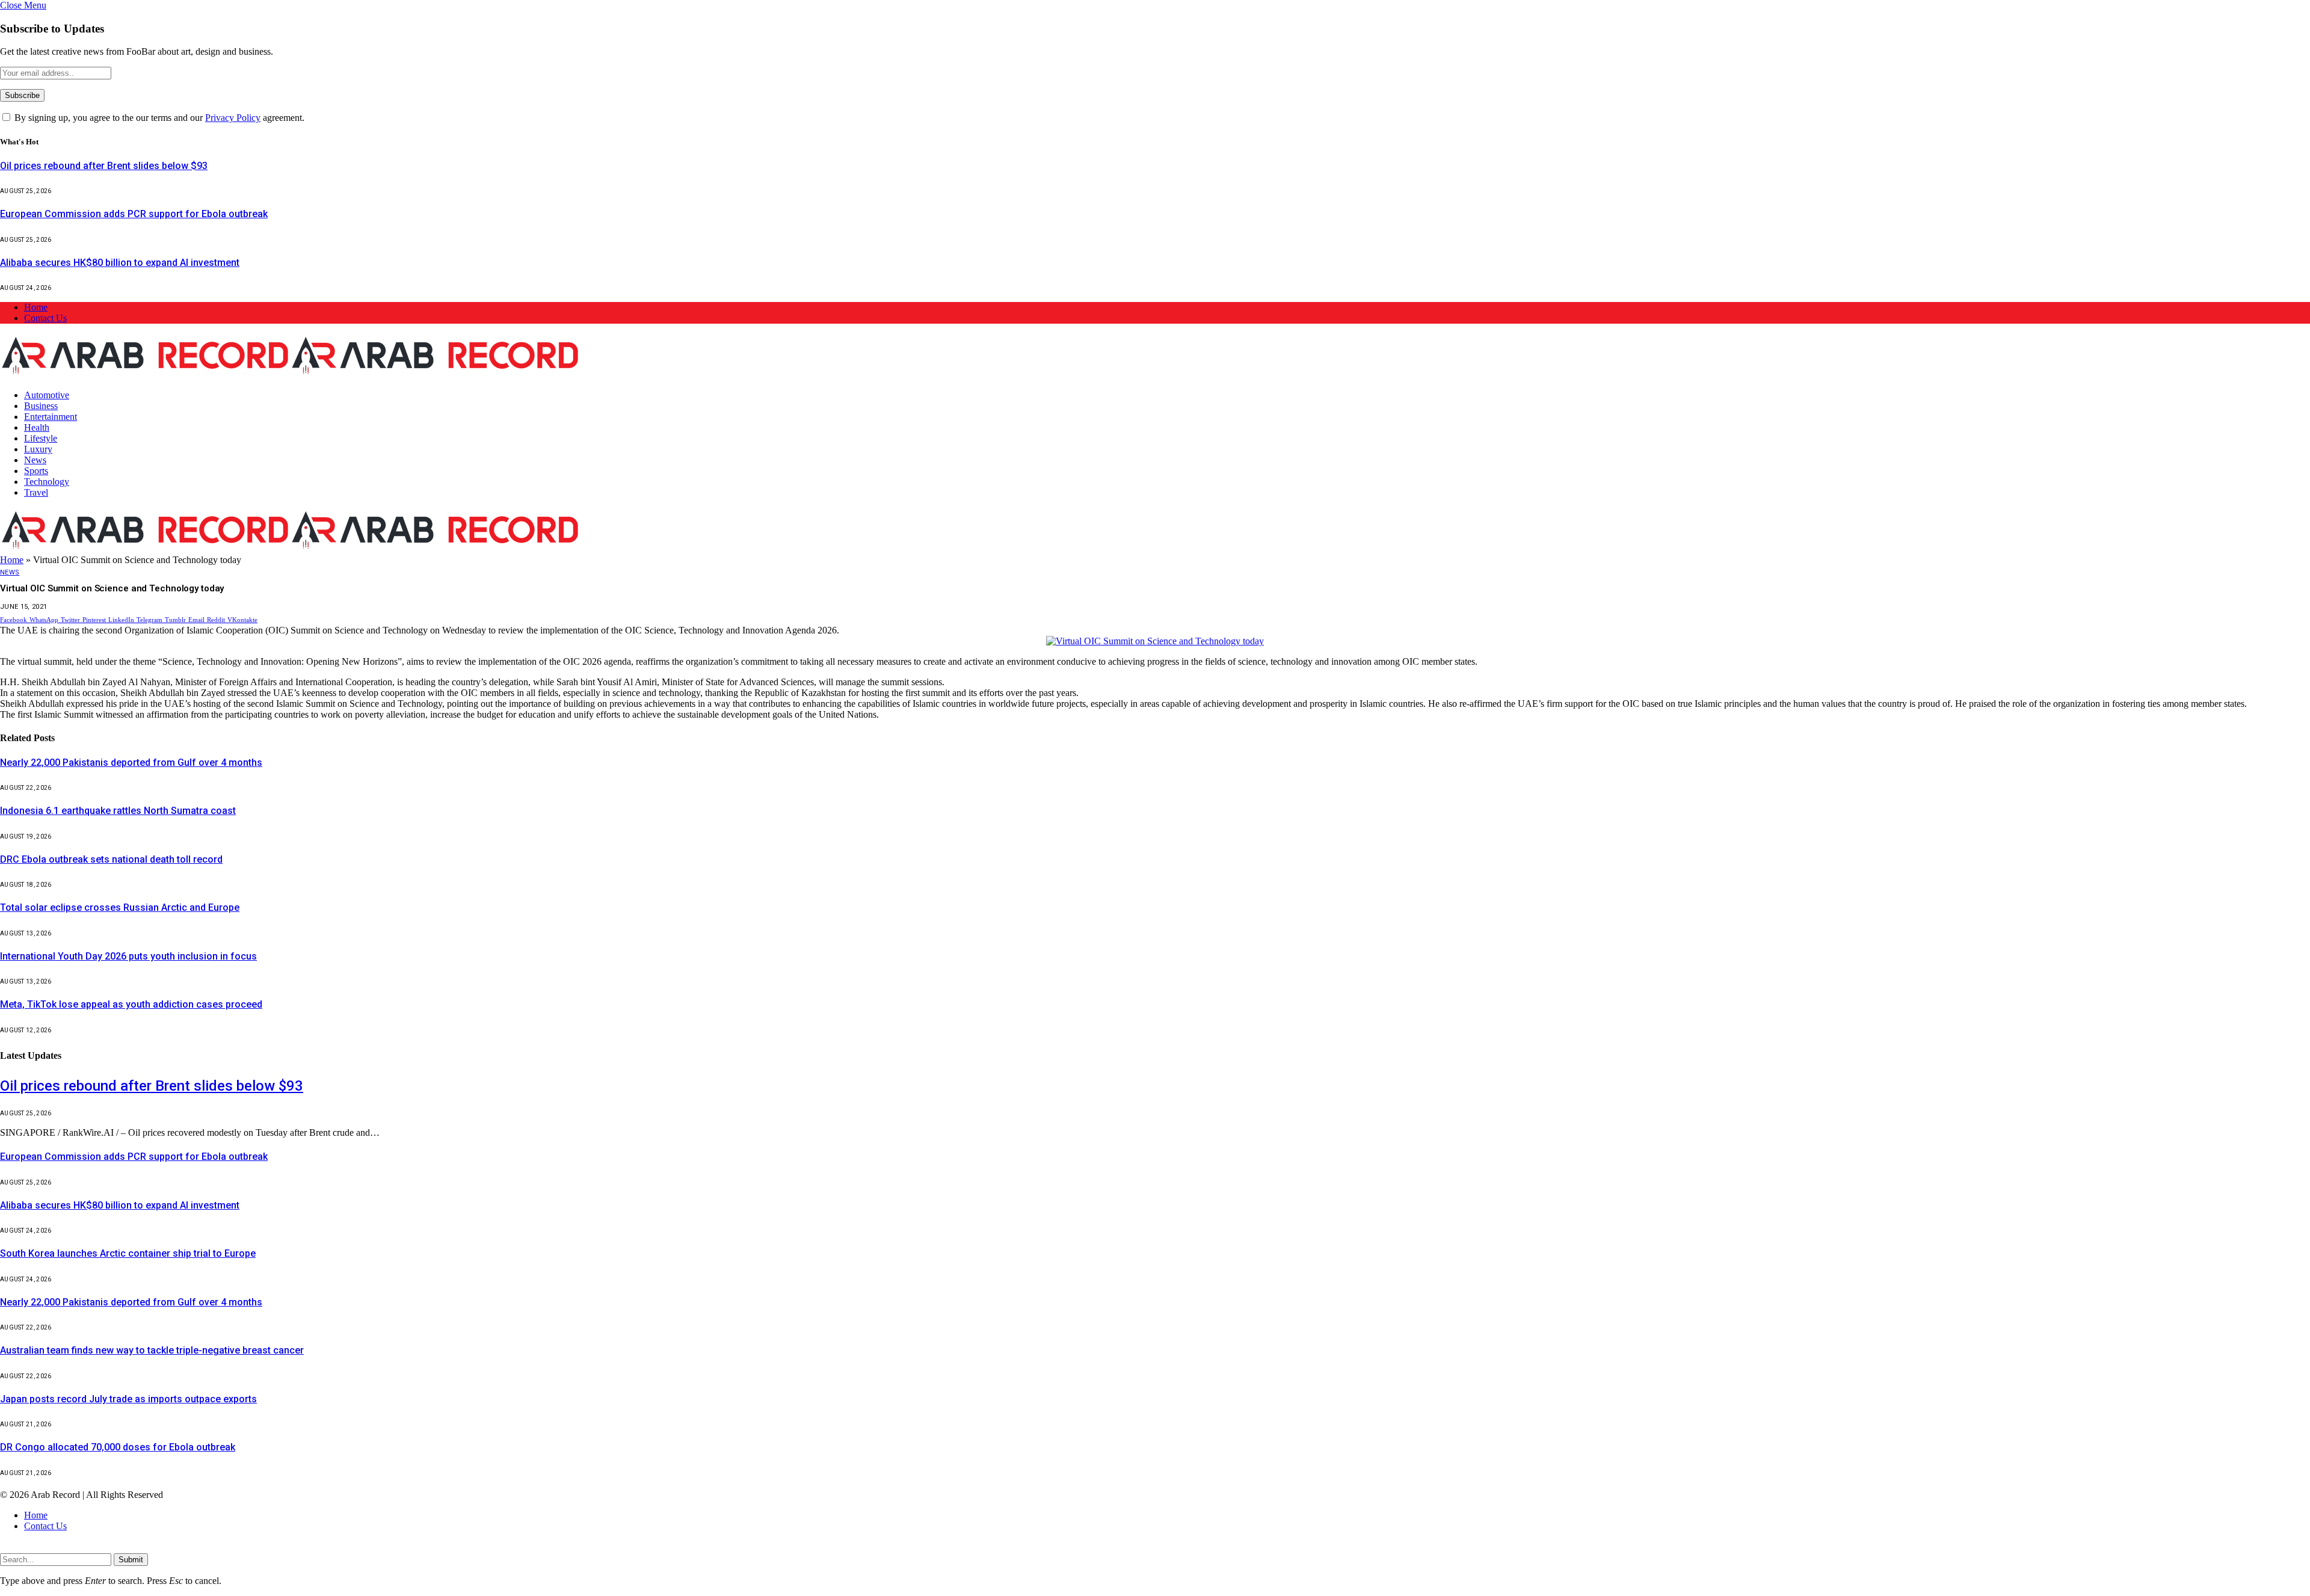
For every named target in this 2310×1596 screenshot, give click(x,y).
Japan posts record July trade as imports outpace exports (128, 1399)
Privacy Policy (233, 118)
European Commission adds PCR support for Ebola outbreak (134, 214)
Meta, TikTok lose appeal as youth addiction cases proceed (131, 1004)
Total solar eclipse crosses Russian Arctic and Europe (120, 907)
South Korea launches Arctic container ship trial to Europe (128, 1253)
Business (41, 406)
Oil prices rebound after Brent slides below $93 (104, 166)
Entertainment (51, 417)
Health (37, 427)
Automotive (47, 395)
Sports (36, 471)
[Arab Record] (290, 374)
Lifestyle (41, 438)
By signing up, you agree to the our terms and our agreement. (158, 118)
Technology (47, 482)
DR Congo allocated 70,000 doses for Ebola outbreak (118, 1447)
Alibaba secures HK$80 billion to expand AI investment (120, 263)
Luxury (38, 449)
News (35, 460)
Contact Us (45, 318)
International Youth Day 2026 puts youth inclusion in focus (128, 956)
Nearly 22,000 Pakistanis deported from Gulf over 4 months (131, 763)
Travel (36, 492)
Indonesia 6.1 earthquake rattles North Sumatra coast (118, 811)
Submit (131, 1560)
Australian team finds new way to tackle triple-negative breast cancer (152, 1350)
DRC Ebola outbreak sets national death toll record (111, 859)
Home (36, 307)
